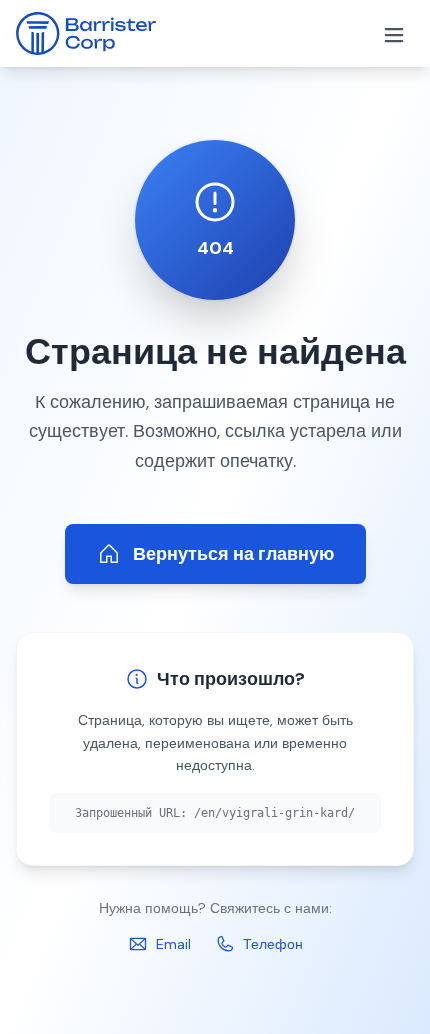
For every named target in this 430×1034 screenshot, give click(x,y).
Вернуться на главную (233, 554)
